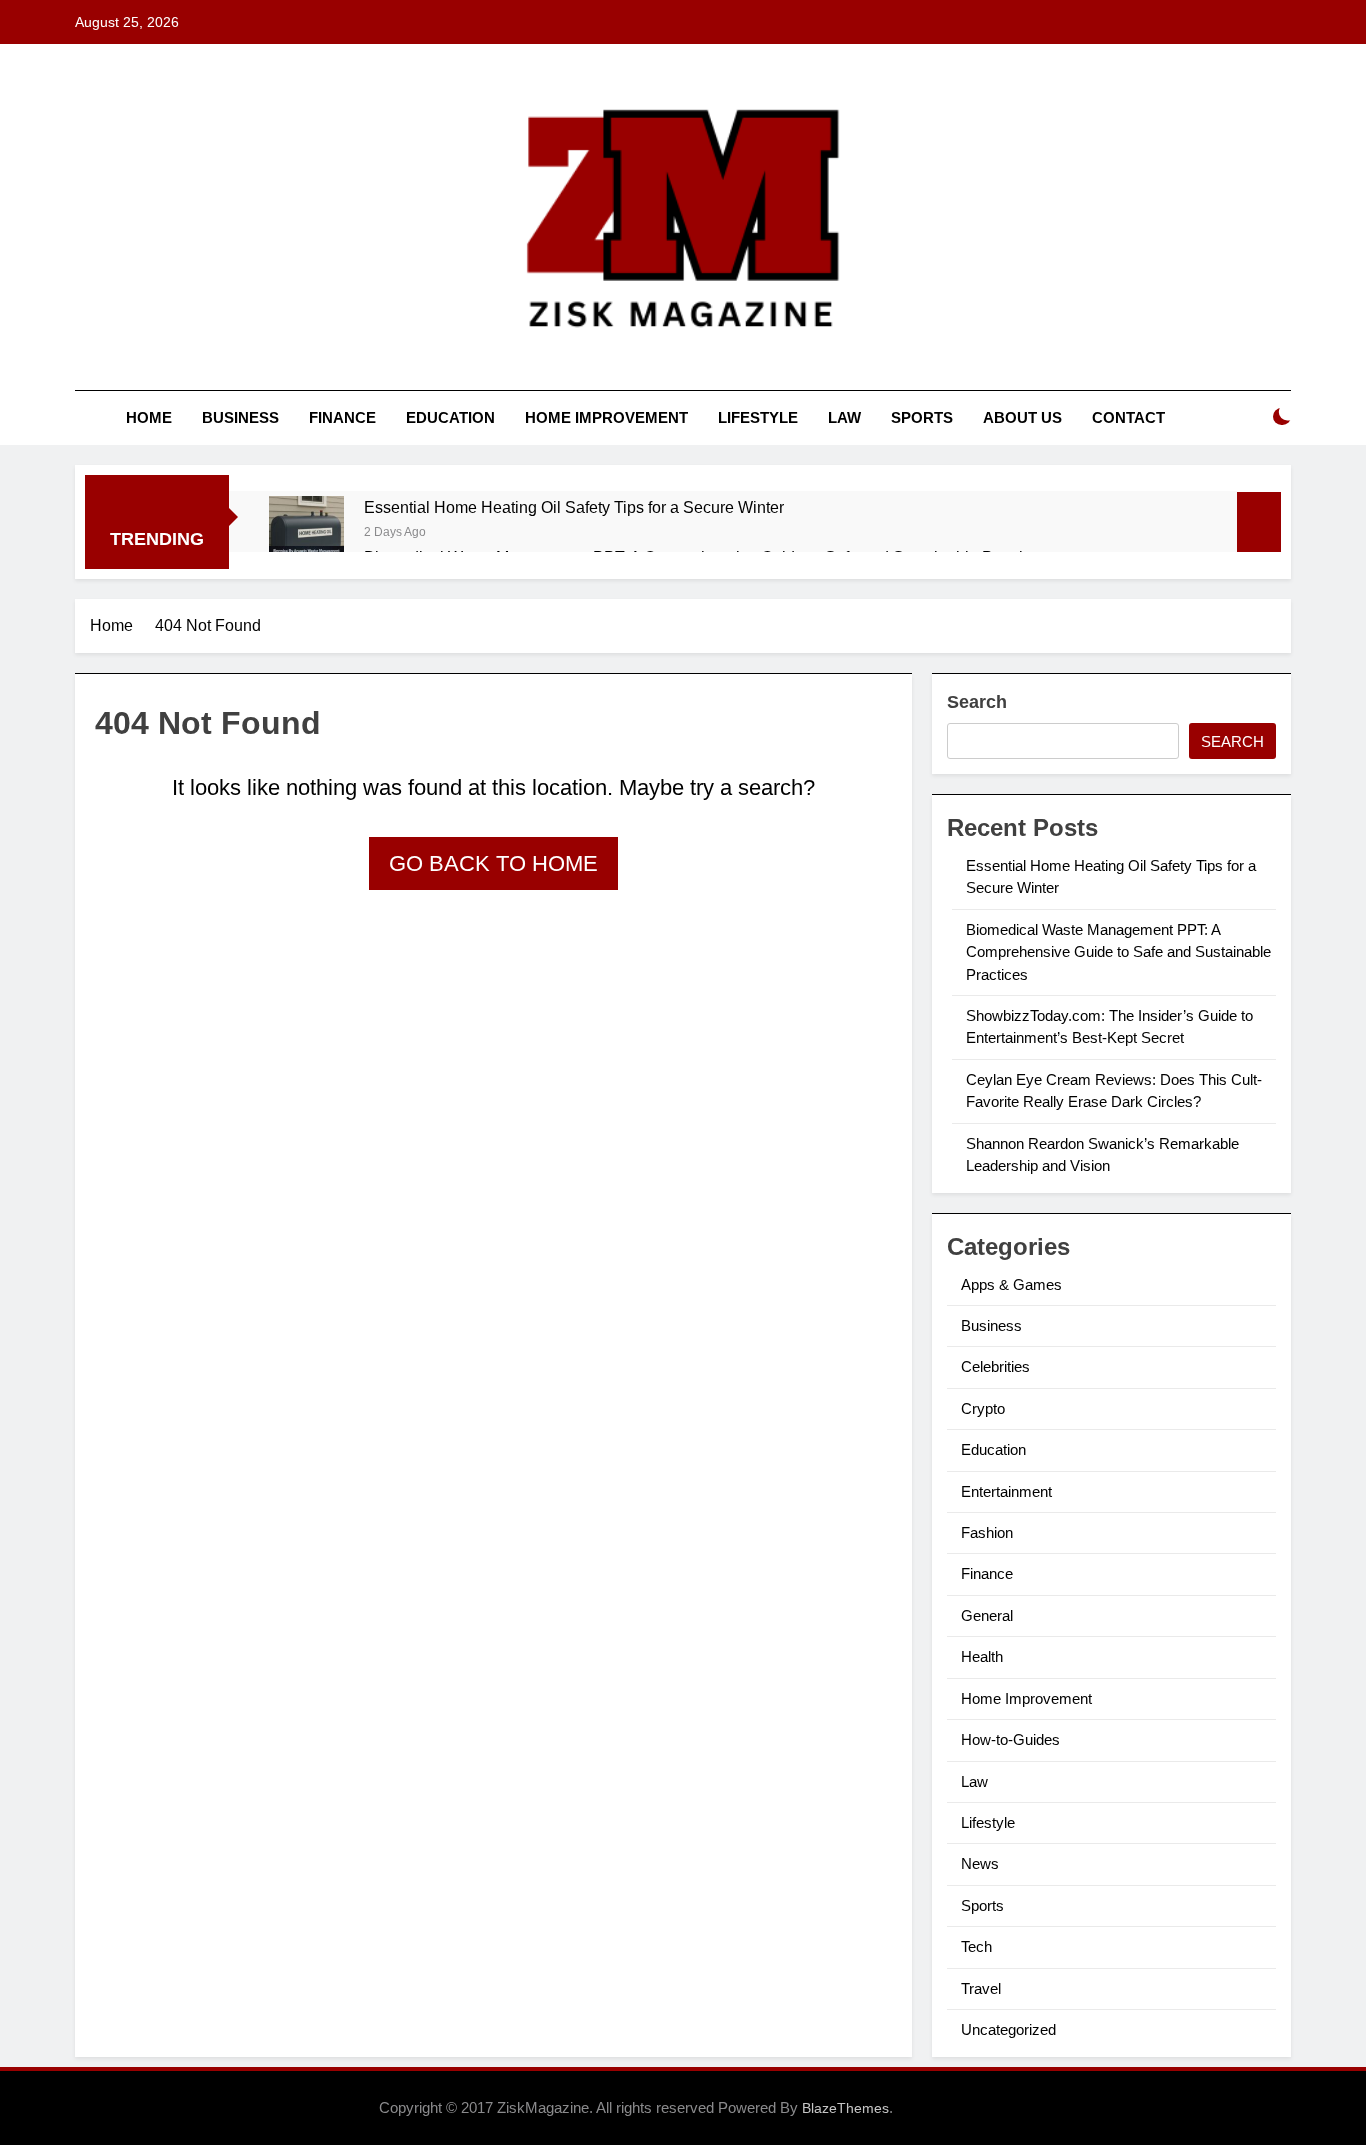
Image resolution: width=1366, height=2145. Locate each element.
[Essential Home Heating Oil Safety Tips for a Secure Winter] (306, 533)
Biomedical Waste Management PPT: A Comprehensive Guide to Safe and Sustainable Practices (1118, 952)
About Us (1022, 417)
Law (844, 417)
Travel (981, 1988)
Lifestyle (758, 417)
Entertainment (1006, 1491)
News (980, 1863)
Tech (976, 1946)
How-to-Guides (1010, 1739)
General (987, 1615)
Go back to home (493, 863)
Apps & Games (1011, 1284)
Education (450, 417)
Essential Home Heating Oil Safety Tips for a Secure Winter (574, 507)
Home (149, 417)
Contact (1128, 417)
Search (977, 702)
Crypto (983, 1408)
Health (982, 1656)
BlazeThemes (845, 2108)
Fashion (987, 1532)
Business (240, 417)
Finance (342, 417)
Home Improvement (606, 417)
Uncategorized (1008, 2029)
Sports (922, 417)
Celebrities (995, 1366)
